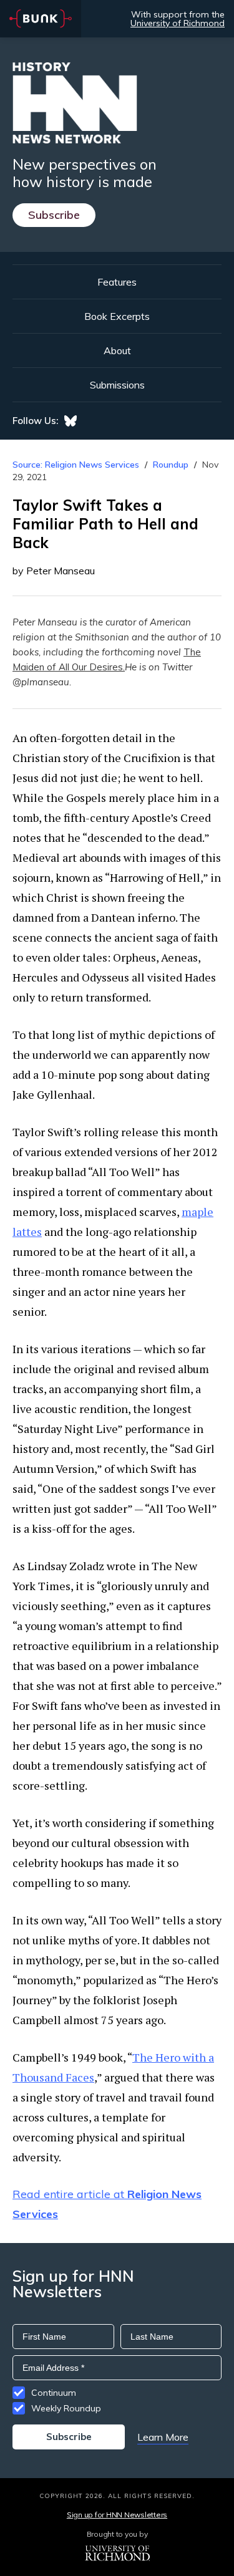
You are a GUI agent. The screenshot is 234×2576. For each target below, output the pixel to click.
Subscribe (54, 215)
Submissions (117, 385)
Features (117, 282)
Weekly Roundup (66, 2408)
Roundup (171, 465)
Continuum (54, 2393)
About (117, 350)
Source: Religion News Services (76, 465)
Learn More (163, 2437)
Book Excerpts (117, 316)
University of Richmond (178, 23)
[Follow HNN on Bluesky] (71, 421)
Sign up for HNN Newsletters (117, 2515)
